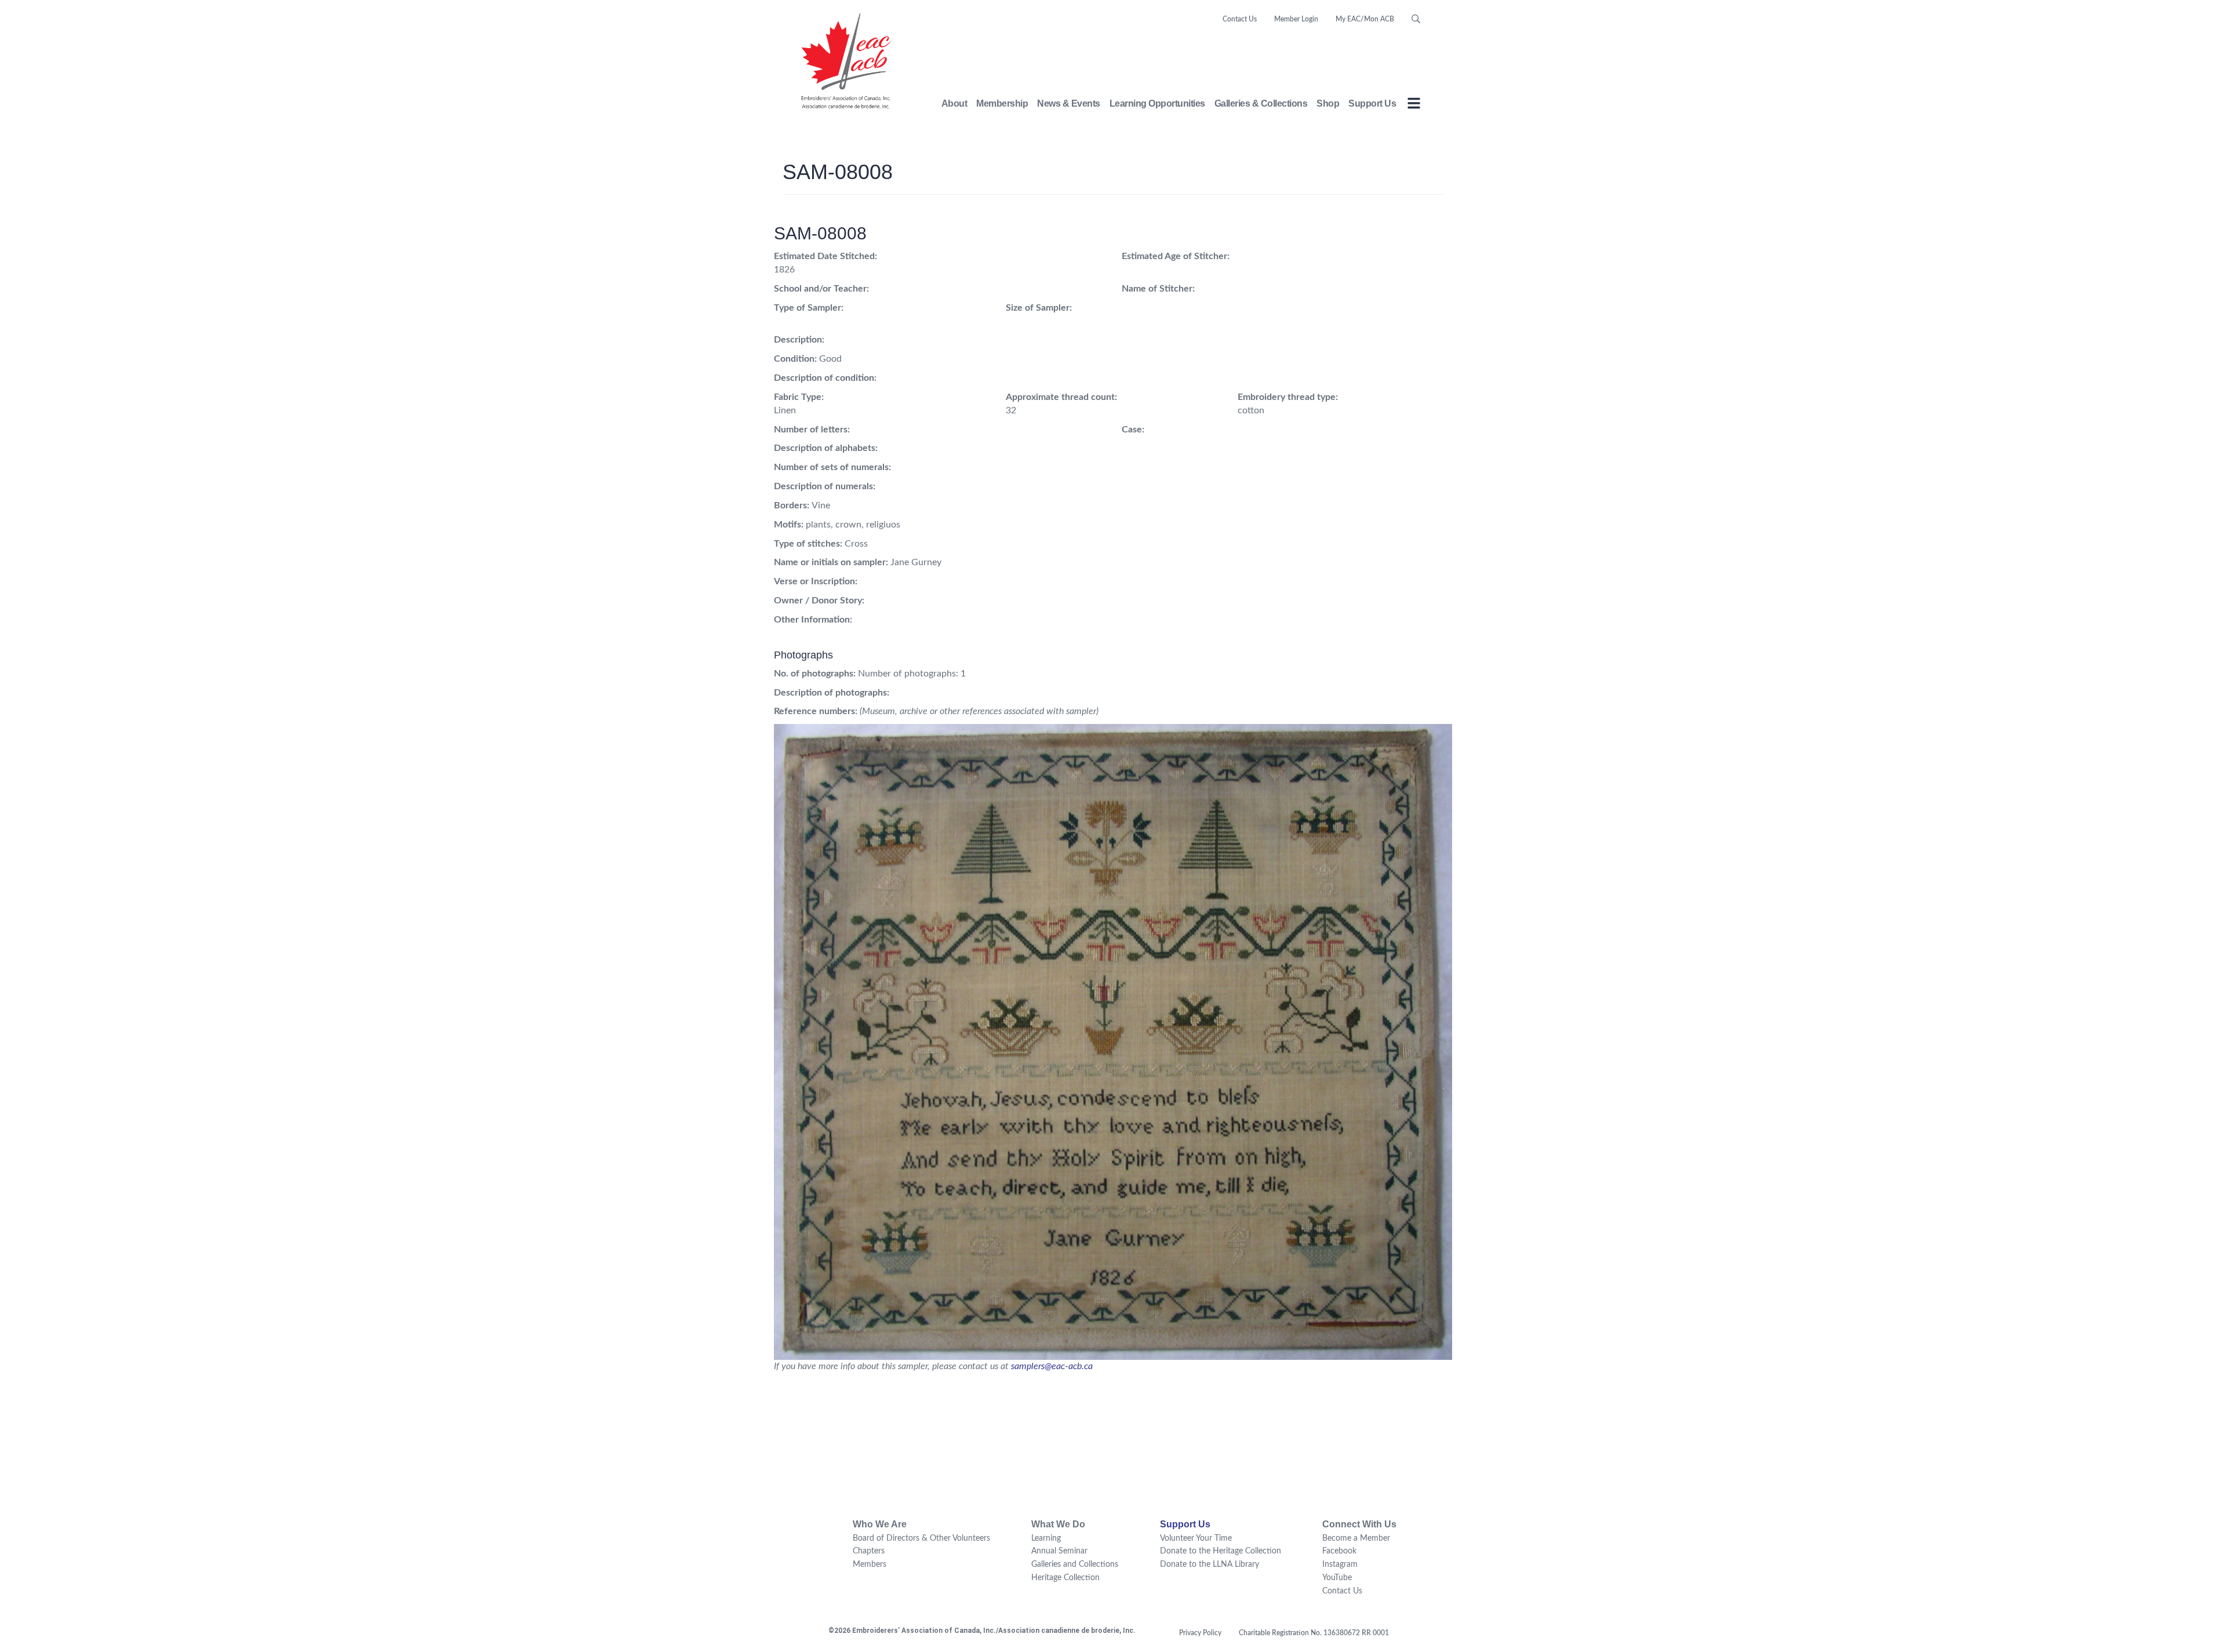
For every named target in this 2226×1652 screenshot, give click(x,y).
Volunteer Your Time (1196, 1538)
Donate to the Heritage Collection (1221, 1551)
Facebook (1339, 1551)
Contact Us (1240, 19)
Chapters (869, 1551)
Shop (1328, 103)
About (954, 103)
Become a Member (1356, 1538)
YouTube (1337, 1578)
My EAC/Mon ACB (1365, 19)
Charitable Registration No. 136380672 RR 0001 (1314, 1633)
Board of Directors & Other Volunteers (921, 1538)
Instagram (1340, 1564)
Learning (1046, 1538)
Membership (1002, 103)
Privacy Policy (1200, 1633)
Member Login (1296, 19)
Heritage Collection (1065, 1578)
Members (870, 1564)
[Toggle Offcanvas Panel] (1414, 105)
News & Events (1069, 103)
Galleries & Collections (1261, 103)
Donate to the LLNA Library (1210, 1564)
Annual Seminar (1059, 1551)
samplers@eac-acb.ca (1052, 1366)
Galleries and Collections (1075, 1564)
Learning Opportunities (1157, 103)
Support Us (1372, 103)
